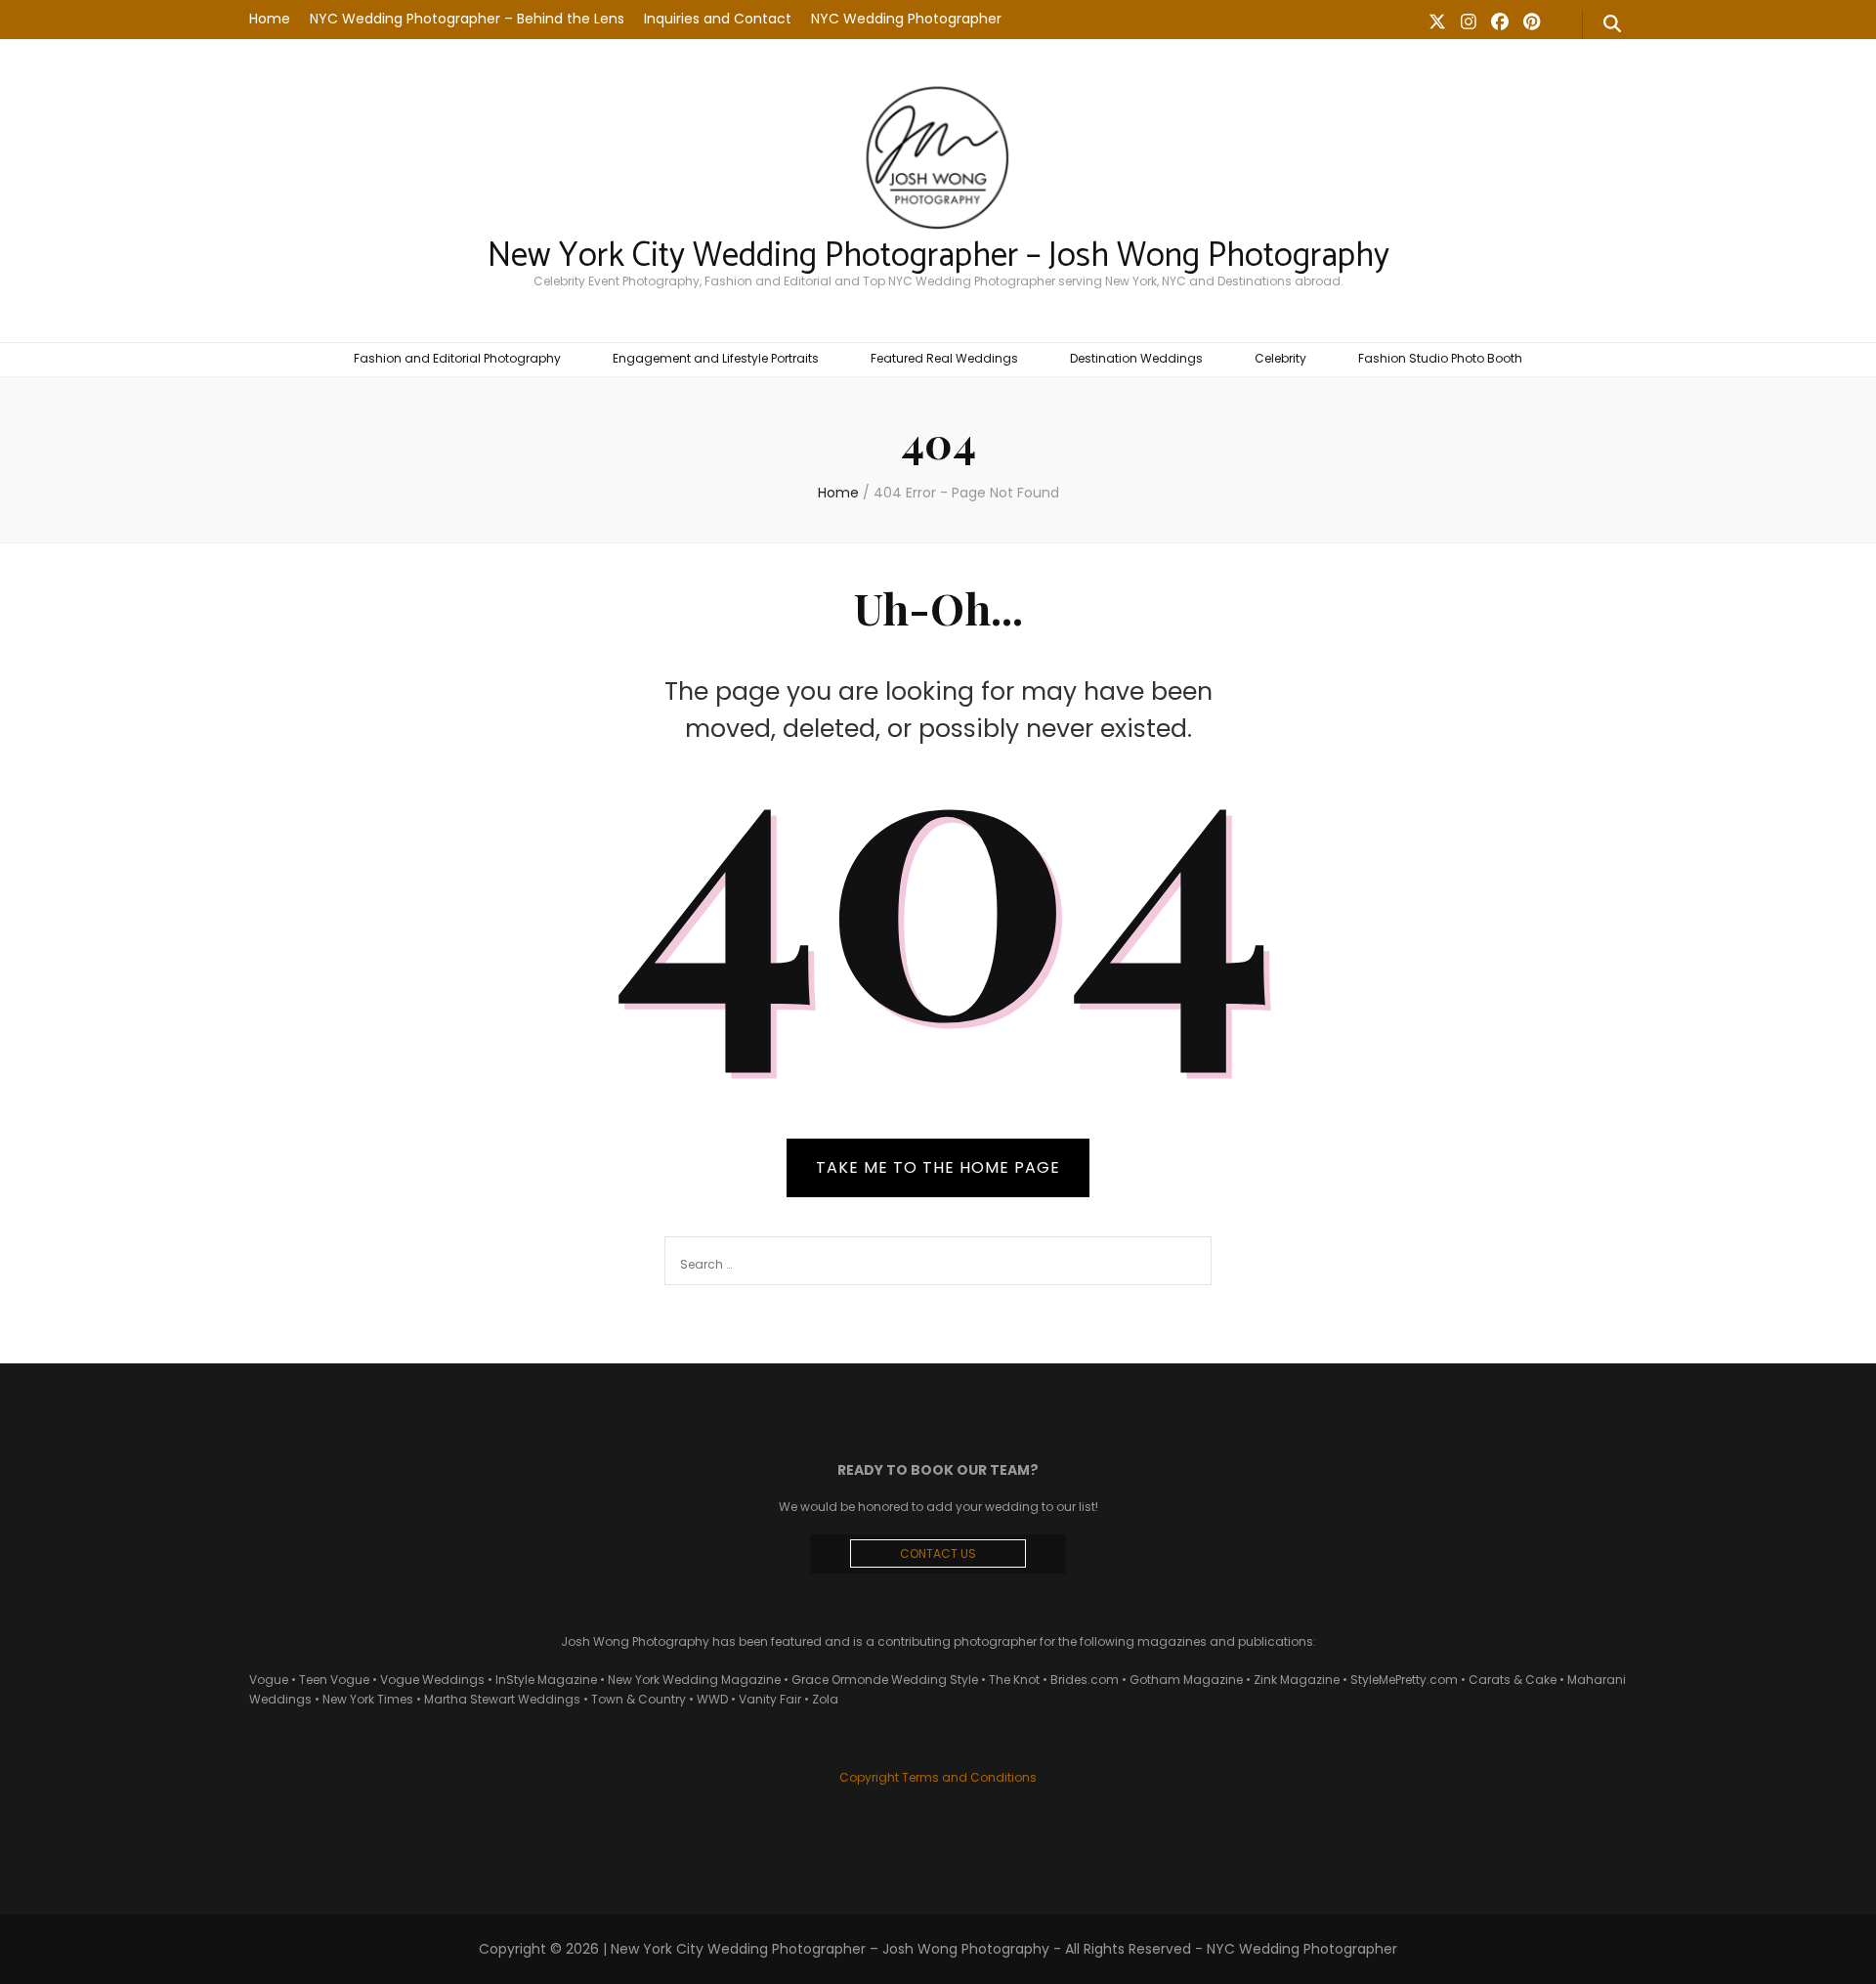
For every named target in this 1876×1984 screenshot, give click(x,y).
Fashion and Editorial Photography (457, 358)
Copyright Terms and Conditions (938, 1777)
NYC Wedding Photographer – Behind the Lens (467, 19)
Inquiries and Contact (718, 19)
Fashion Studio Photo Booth (1440, 358)
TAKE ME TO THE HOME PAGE (938, 1167)
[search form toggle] (1612, 24)
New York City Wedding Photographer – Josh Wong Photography (938, 256)
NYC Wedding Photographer (906, 19)
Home (270, 19)
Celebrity (1280, 358)
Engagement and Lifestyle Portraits (716, 358)
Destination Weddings (1136, 358)
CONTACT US (938, 1553)
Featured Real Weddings (944, 358)
